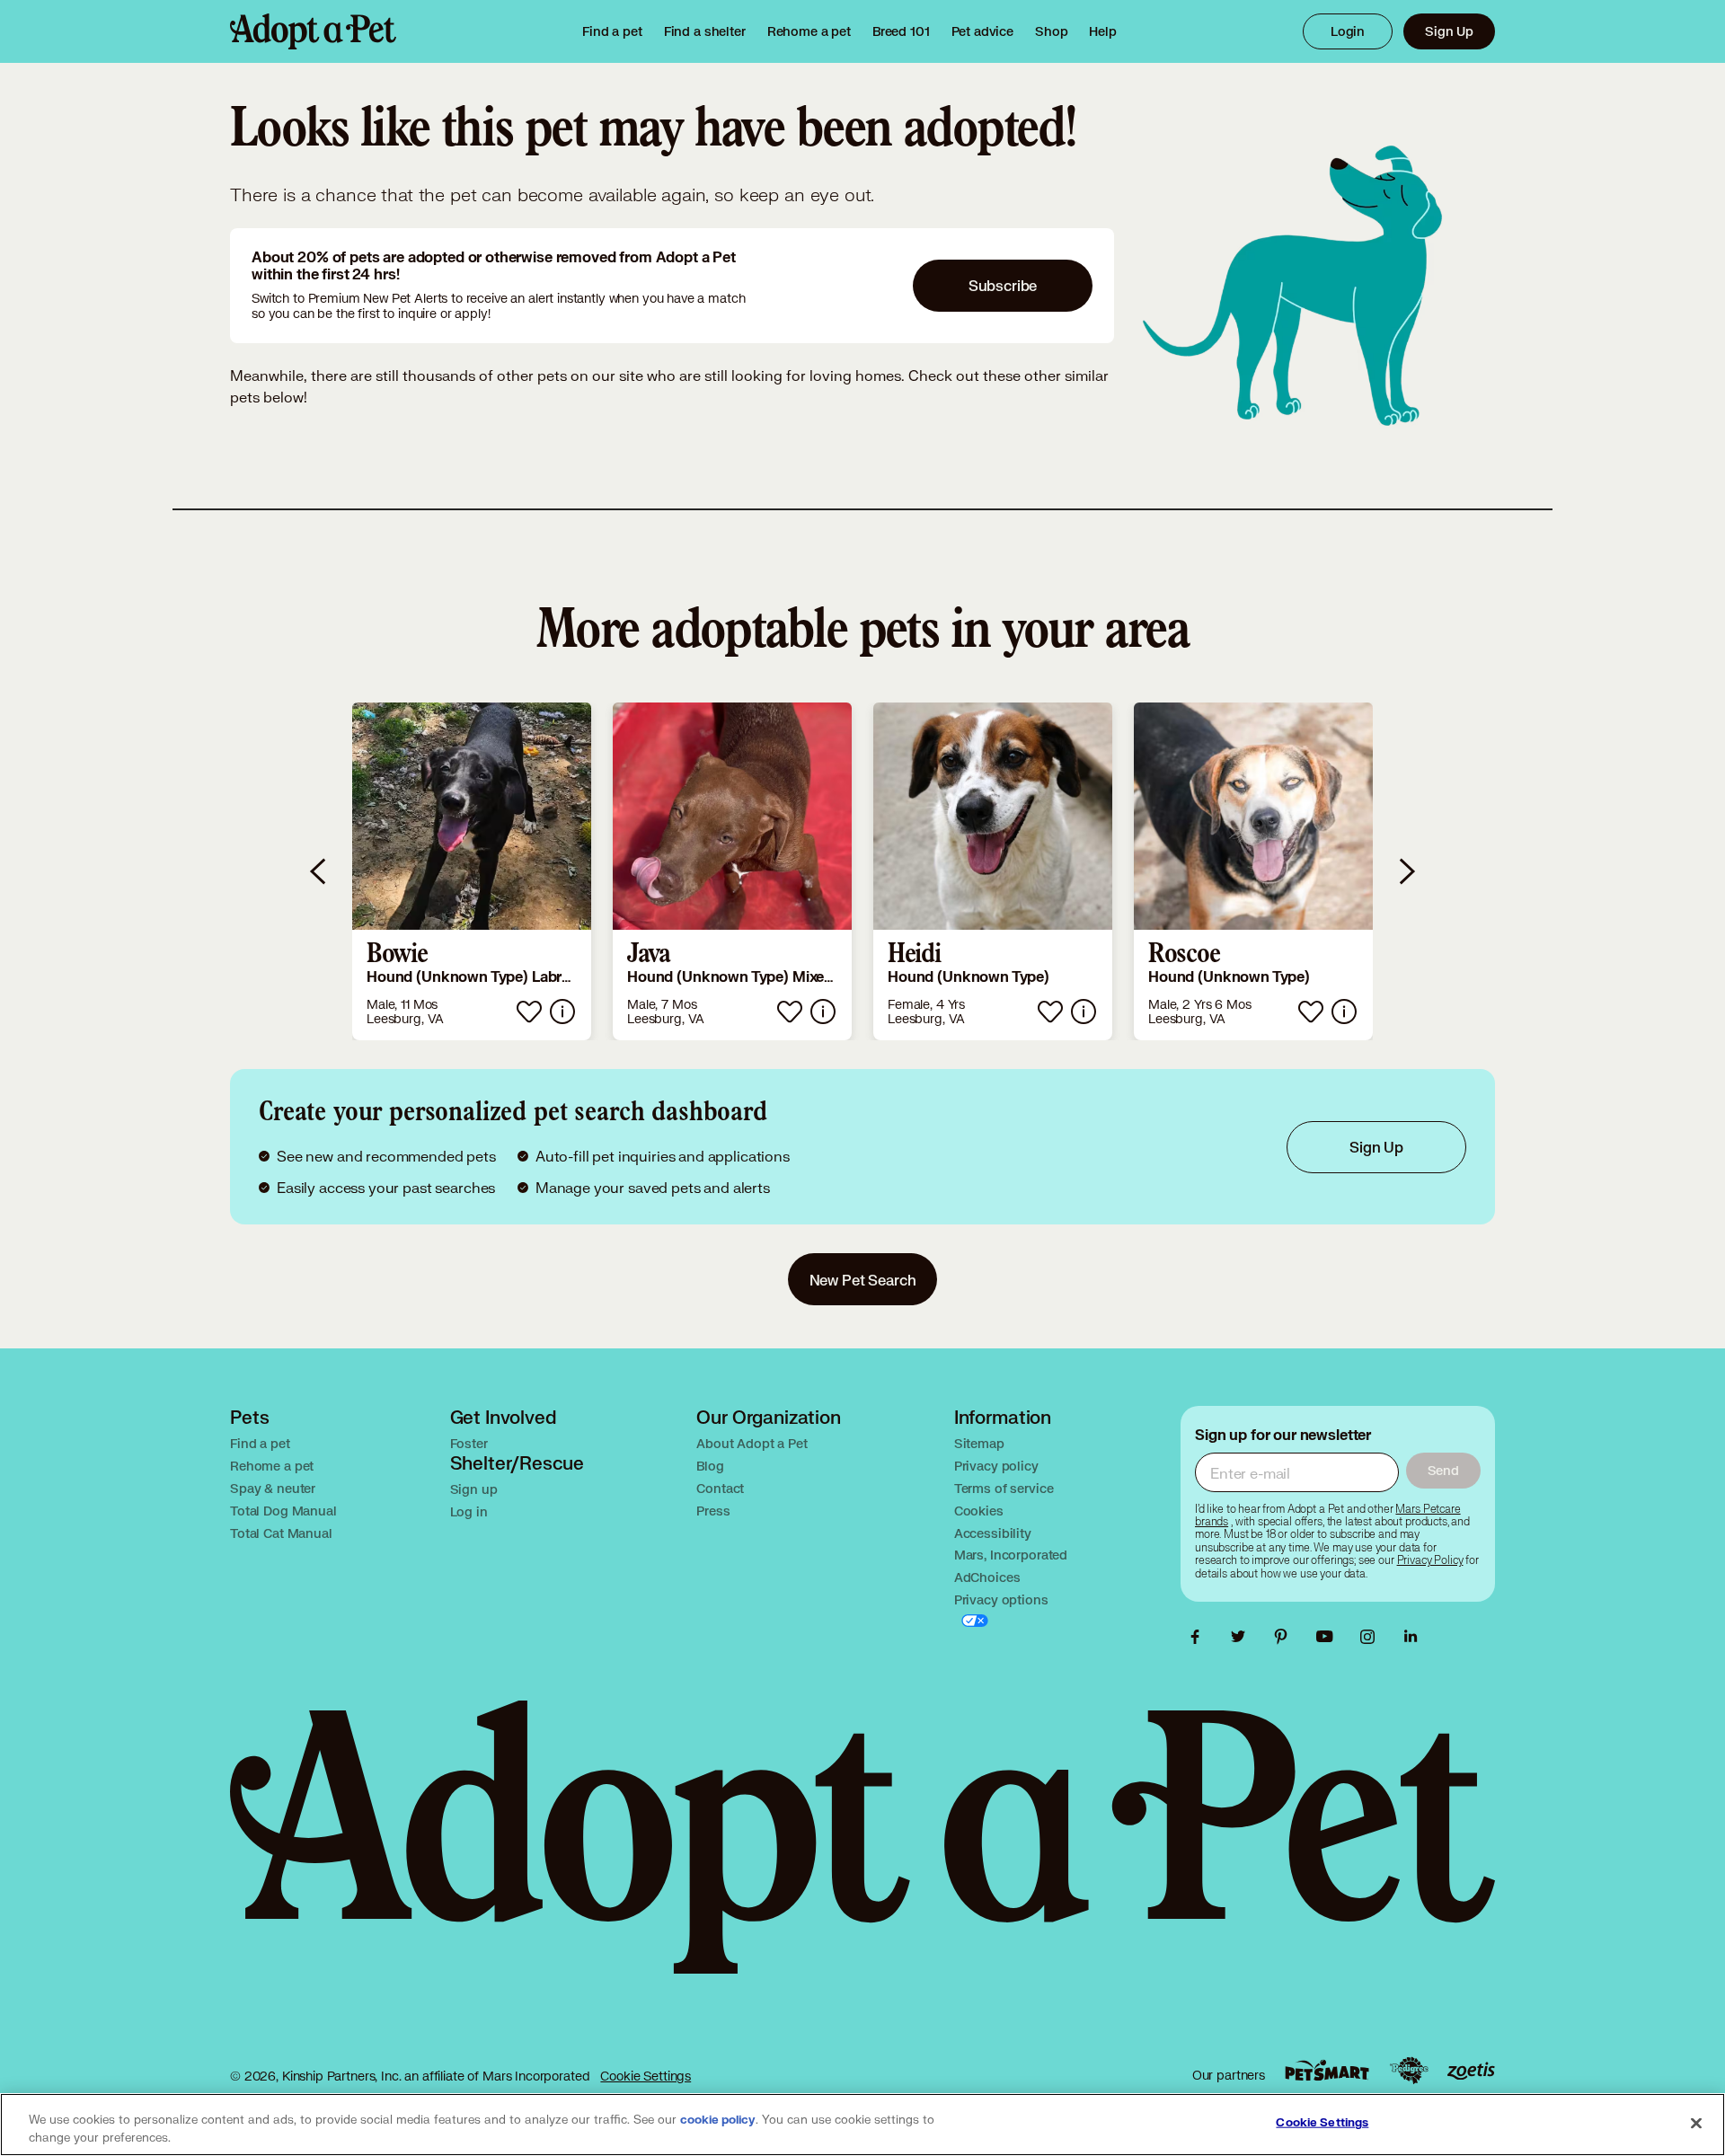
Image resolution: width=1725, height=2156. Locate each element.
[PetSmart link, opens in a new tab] (1327, 2070)
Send (1443, 1470)
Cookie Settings (646, 2076)
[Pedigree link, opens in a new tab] (1409, 2071)
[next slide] (1406, 871)
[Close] (1696, 2123)
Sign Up (1449, 31)
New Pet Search (863, 1280)
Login (1348, 31)
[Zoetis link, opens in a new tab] (1471, 2071)
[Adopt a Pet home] (313, 31)
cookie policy (718, 2120)
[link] (809, 31)
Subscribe (1003, 285)
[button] (472, 871)
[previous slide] (319, 871)
